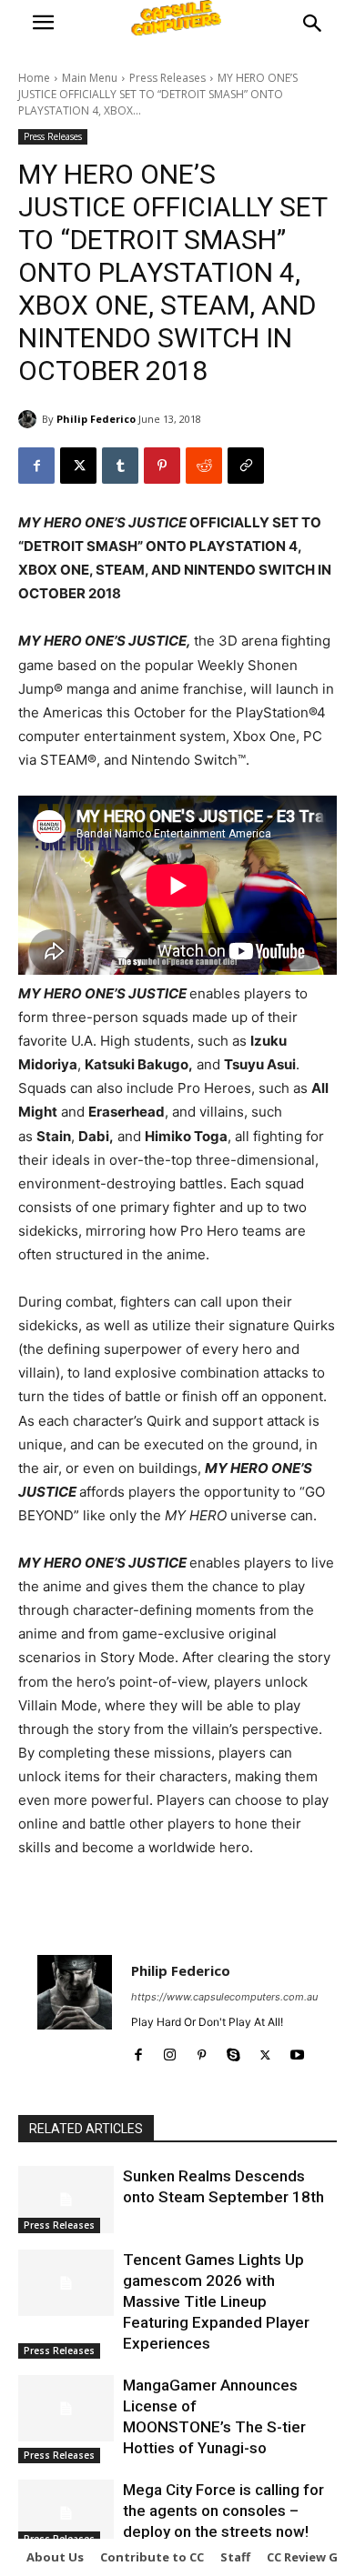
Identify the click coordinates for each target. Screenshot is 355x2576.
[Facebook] (36, 466)
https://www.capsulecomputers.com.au (224, 1997)
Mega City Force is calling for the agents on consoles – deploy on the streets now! (223, 2511)
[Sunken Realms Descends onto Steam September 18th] (66, 2200)
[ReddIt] (204, 466)
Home (34, 78)
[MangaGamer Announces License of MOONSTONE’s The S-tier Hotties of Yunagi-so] (66, 2409)
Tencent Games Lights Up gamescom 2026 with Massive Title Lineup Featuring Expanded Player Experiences (216, 2301)
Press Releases (167, 78)
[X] (78, 466)
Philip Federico (96, 419)
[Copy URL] (246, 466)
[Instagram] (170, 2051)
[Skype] (233, 2051)
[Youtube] (297, 2051)
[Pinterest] (162, 466)
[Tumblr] (120, 466)
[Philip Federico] (30, 419)
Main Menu (90, 78)
